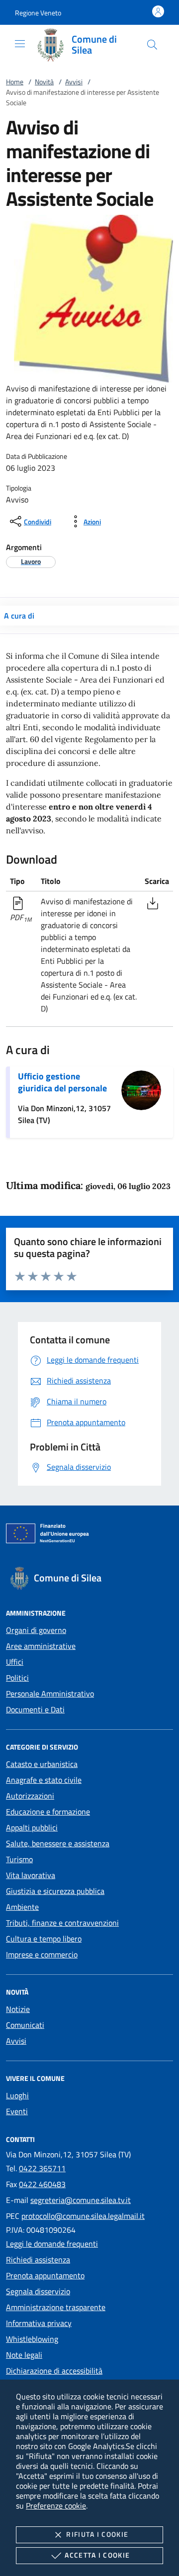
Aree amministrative (41, 1646)
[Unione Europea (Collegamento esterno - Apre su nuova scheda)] (89, 1535)
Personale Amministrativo (50, 1694)
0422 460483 (42, 2184)
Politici (17, 1678)
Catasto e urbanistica (42, 1764)
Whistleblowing (32, 2339)
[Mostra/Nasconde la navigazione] (20, 44)
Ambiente (22, 1907)
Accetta (97, 2555)
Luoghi (17, 2095)
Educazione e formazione (48, 1812)
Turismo (19, 1859)
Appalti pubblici (32, 1827)
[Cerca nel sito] (152, 45)
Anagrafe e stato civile (44, 1780)
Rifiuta (97, 2534)
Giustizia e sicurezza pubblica (55, 1891)
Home (15, 82)
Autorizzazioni (30, 1796)
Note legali (24, 2355)
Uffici (15, 1662)
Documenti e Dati (35, 1709)
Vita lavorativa (31, 1875)
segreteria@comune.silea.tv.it (81, 2200)
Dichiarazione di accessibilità (54, 2371)
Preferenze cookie (56, 2506)
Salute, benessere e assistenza (58, 1843)
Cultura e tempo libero (44, 1939)
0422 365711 (42, 2168)
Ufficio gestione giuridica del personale (62, 1082)
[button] (38, 13)
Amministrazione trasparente (56, 2307)
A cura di (19, 616)
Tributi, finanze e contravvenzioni (62, 1923)
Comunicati (25, 2025)
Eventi (17, 2111)
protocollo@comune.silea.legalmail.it (83, 2216)
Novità (44, 82)
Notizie (18, 2009)
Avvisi (74, 82)
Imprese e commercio (42, 1954)
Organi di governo (36, 1630)
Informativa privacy (39, 2323)
